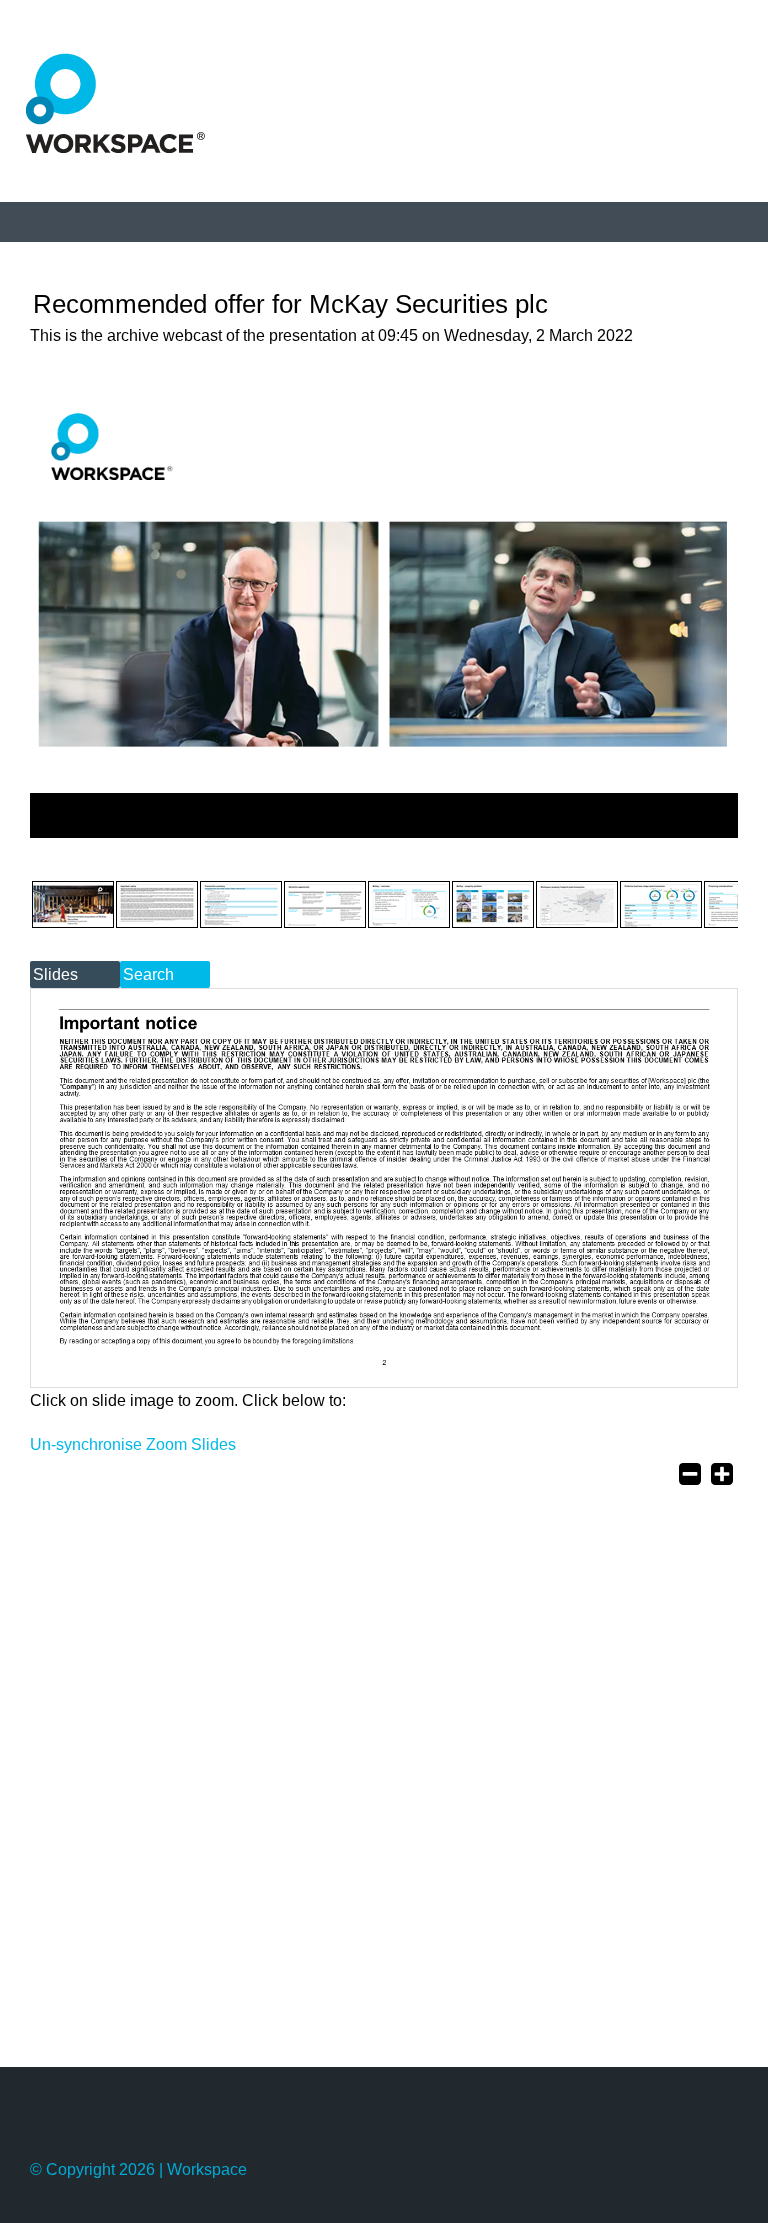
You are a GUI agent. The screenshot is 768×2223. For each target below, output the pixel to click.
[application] (384, 815)
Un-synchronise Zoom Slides (133, 1444)
